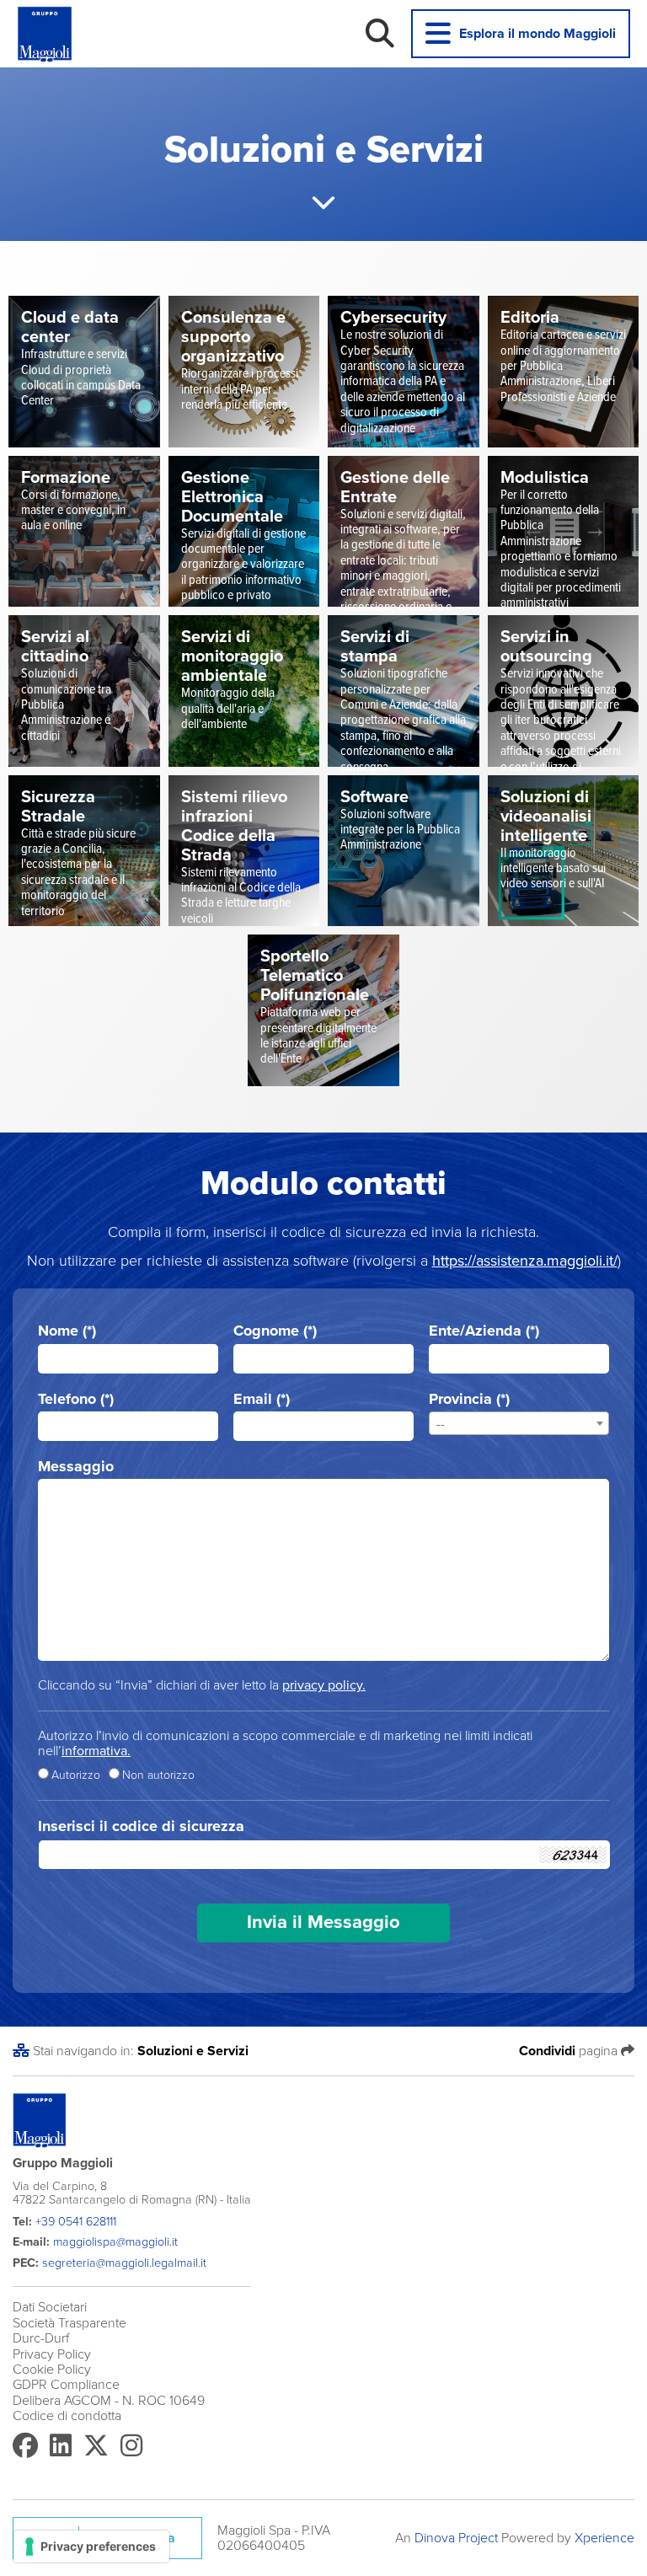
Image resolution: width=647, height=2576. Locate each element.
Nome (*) (67, 1331)
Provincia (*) (469, 1399)
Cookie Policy (52, 2370)
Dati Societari (50, 2307)
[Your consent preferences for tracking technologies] (91, 2547)
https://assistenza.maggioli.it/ (525, 1261)
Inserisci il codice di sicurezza (141, 1826)
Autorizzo (76, 1775)
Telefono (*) (76, 1399)
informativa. (96, 1751)
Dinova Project (456, 2538)
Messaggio (76, 1467)
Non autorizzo (158, 1775)
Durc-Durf (41, 2338)
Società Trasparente (70, 2323)
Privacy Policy (52, 2354)
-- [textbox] (441, 1424)
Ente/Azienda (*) (484, 1331)
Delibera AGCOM (62, 2401)
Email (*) (262, 1399)
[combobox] (519, 1423)
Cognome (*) (275, 1331)
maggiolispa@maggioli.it (115, 2242)
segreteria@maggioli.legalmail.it (124, 2263)
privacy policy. (324, 1685)
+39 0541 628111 (76, 2222)
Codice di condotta (67, 2416)
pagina (570, 2051)
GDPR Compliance (66, 2385)
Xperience (604, 2538)
